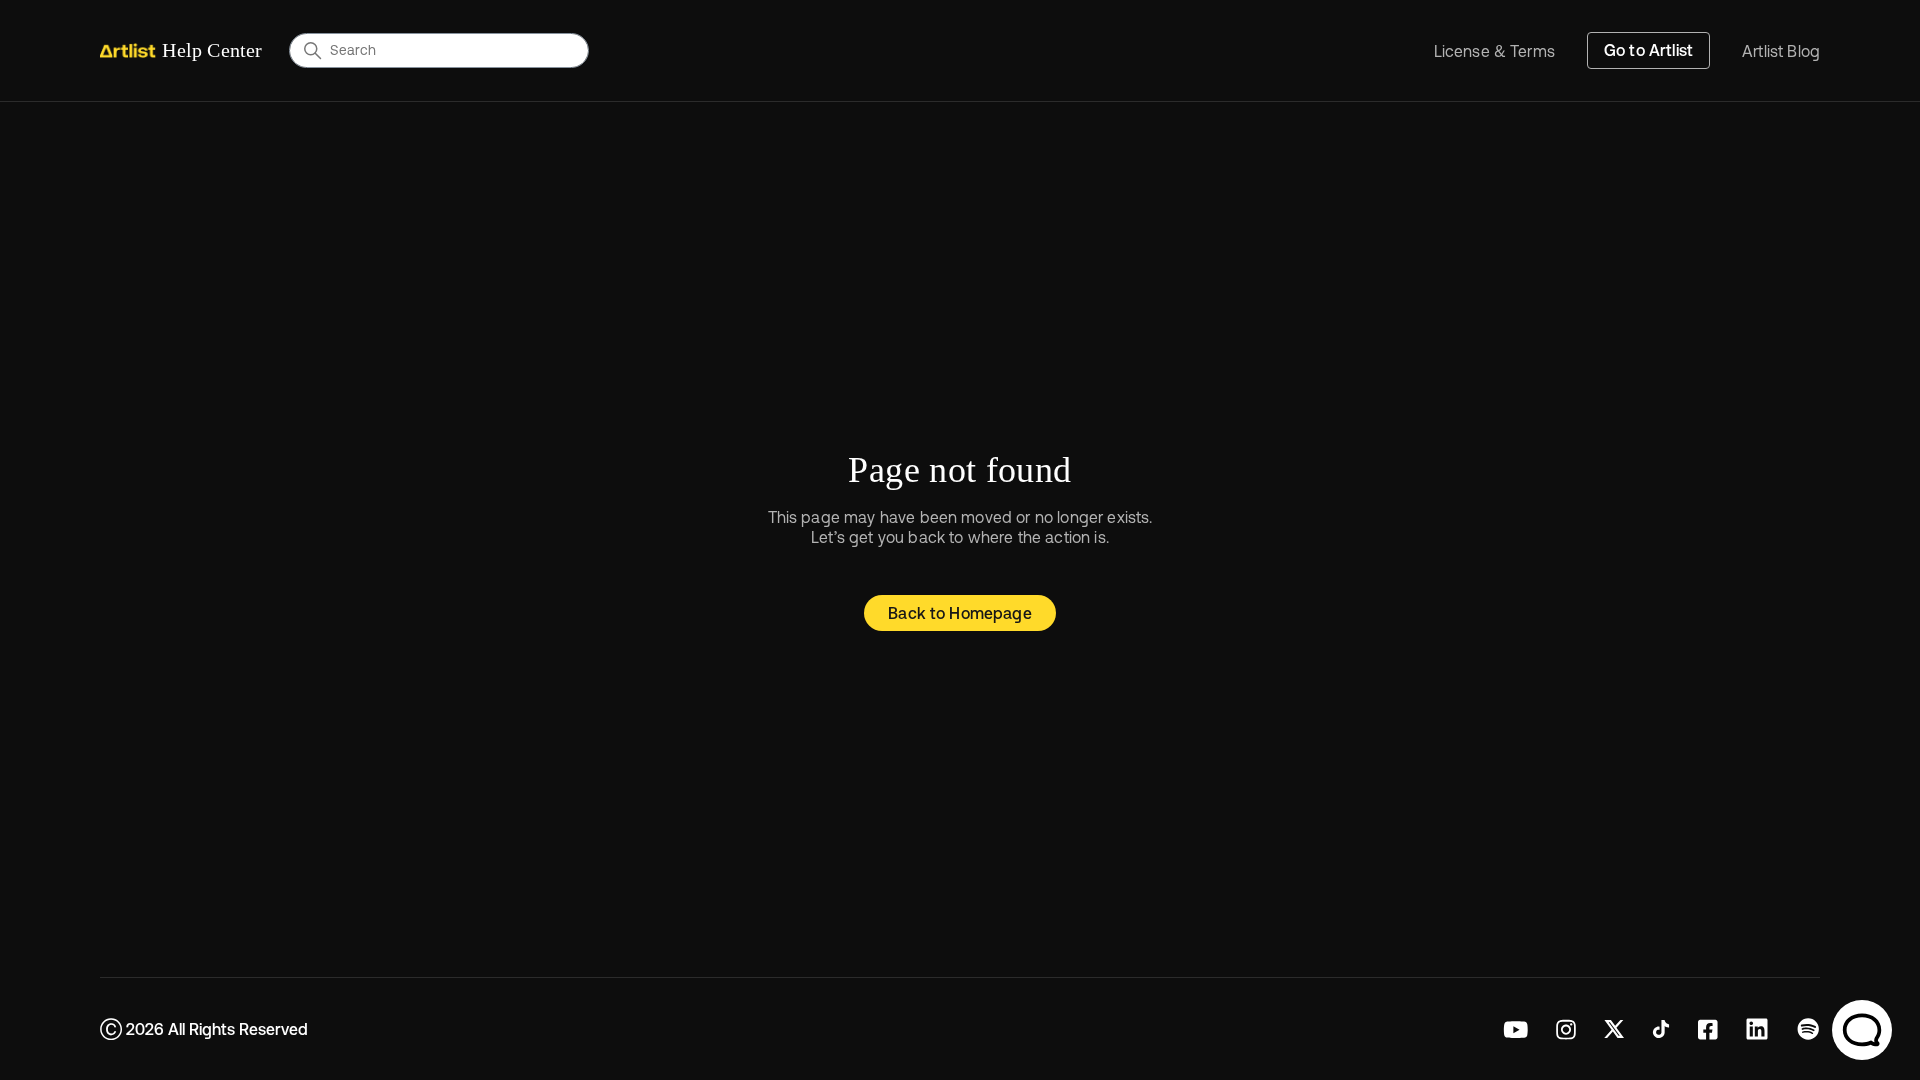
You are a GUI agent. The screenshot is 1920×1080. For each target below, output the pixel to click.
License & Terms (1494, 51)
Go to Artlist (1648, 50)
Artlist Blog (1781, 51)
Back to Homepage (960, 613)
